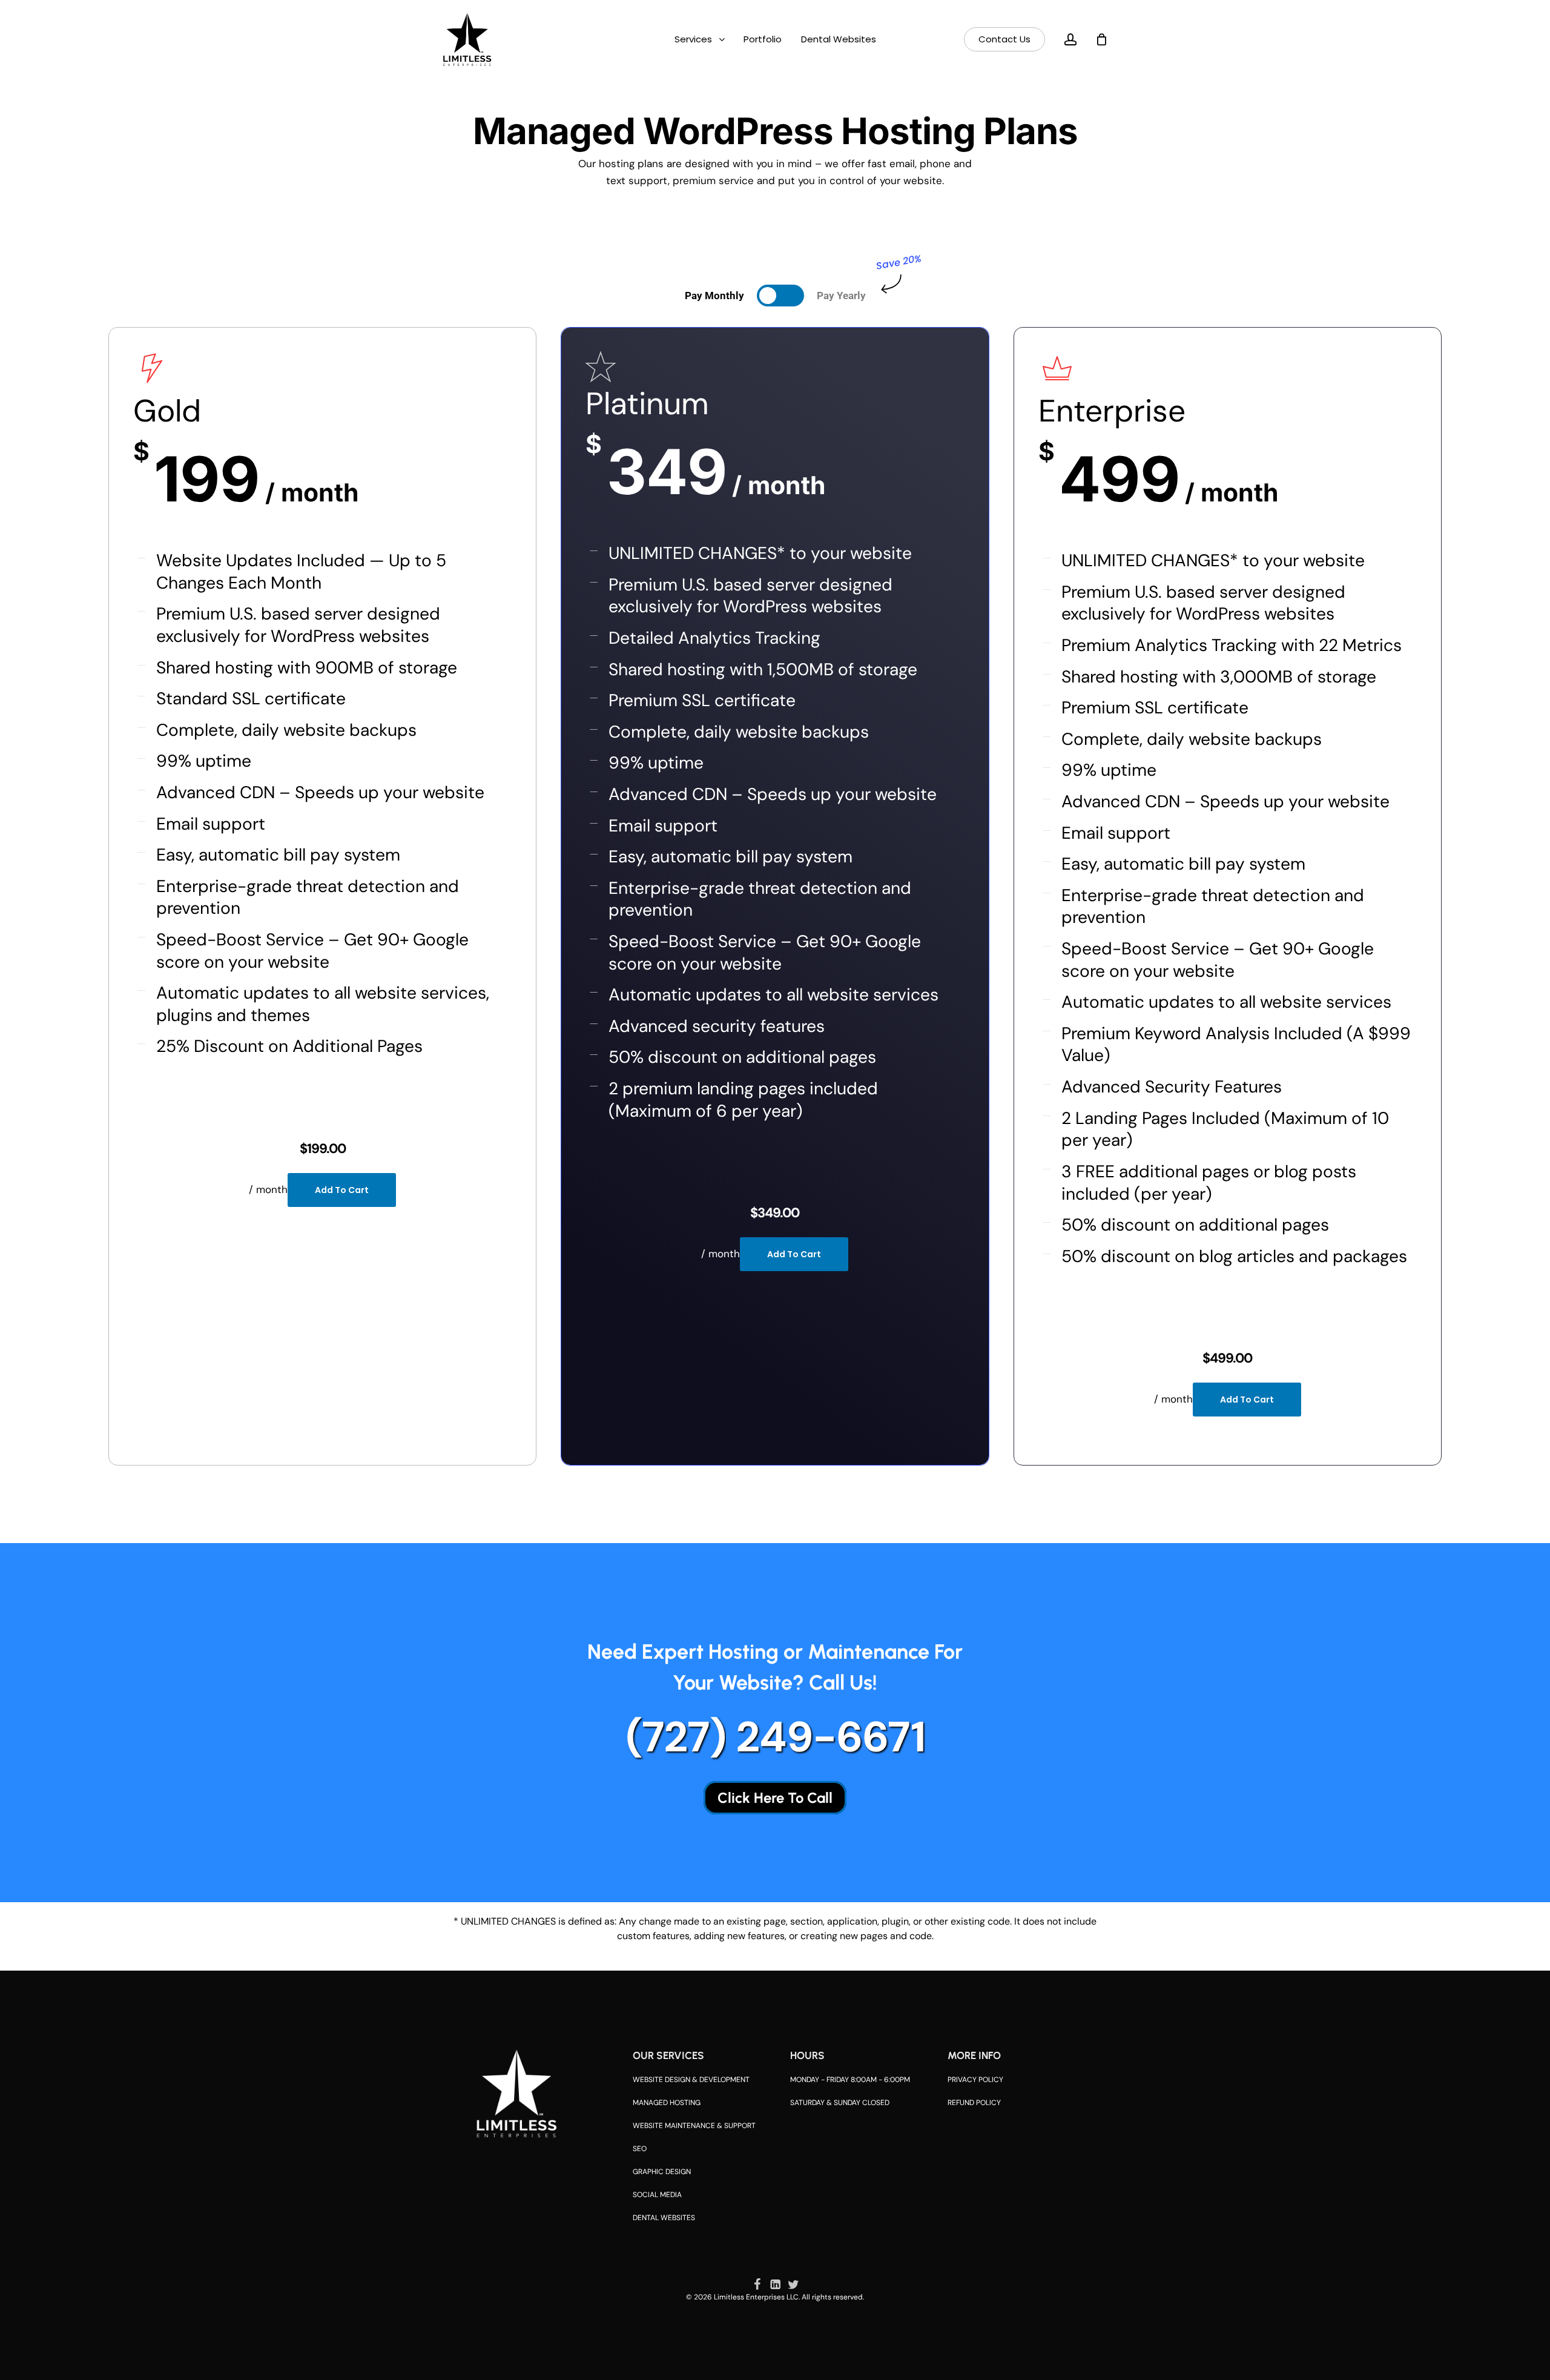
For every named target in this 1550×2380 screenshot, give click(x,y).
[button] (714, 296)
